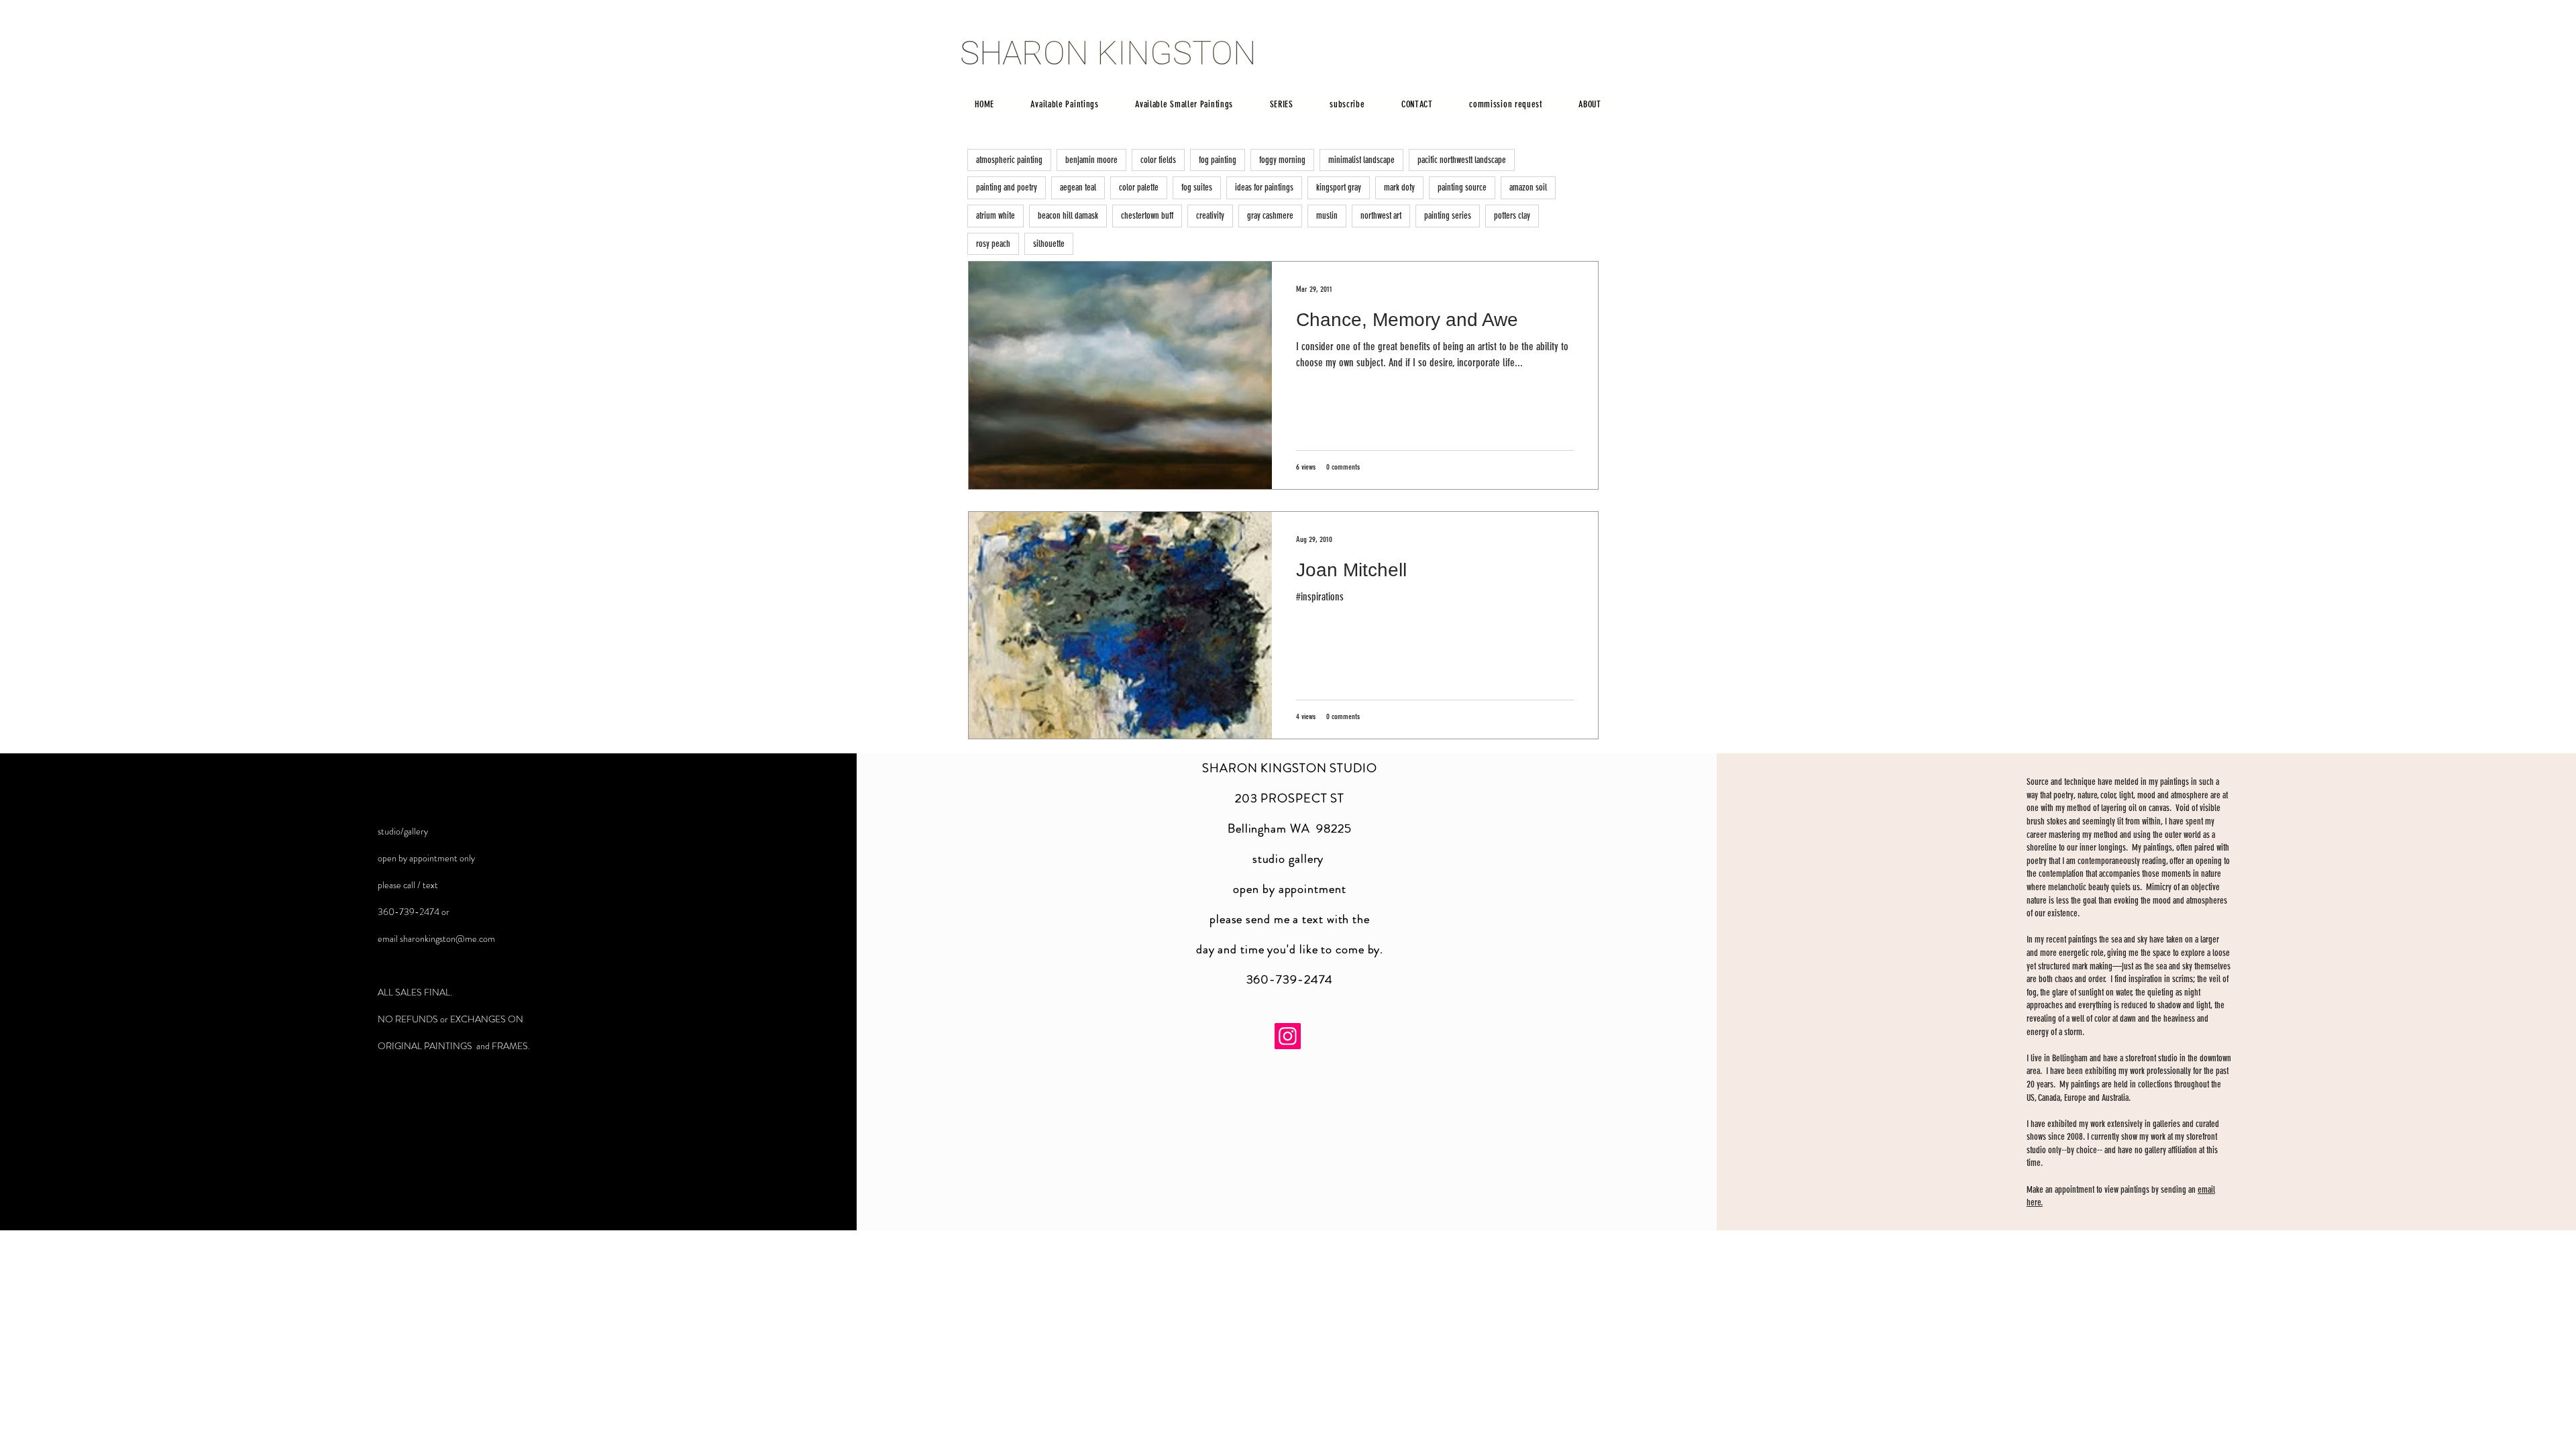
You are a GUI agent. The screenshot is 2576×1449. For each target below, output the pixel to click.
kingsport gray (1339, 187)
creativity (1210, 216)
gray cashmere (1270, 216)
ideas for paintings (1264, 187)
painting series (1448, 216)
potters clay (1512, 216)
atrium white (996, 216)
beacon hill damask (1068, 216)
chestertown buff (1147, 216)
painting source (1462, 187)
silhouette (1049, 244)
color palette (1139, 187)
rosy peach (993, 244)
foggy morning (1282, 160)
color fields (1158, 160)
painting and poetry (1007, 187)
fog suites (1197, 187)
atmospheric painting (1009, 160)
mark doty (1399, 187)
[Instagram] (1288, 1036)
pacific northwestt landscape (1462, 160)
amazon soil (1528, 187)
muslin (1327, 216)
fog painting (1218, 160)
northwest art (1381, 216)
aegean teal (1078, 187)
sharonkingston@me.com (447, 938)
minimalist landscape (1361, 160)
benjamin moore (1091, 160)
